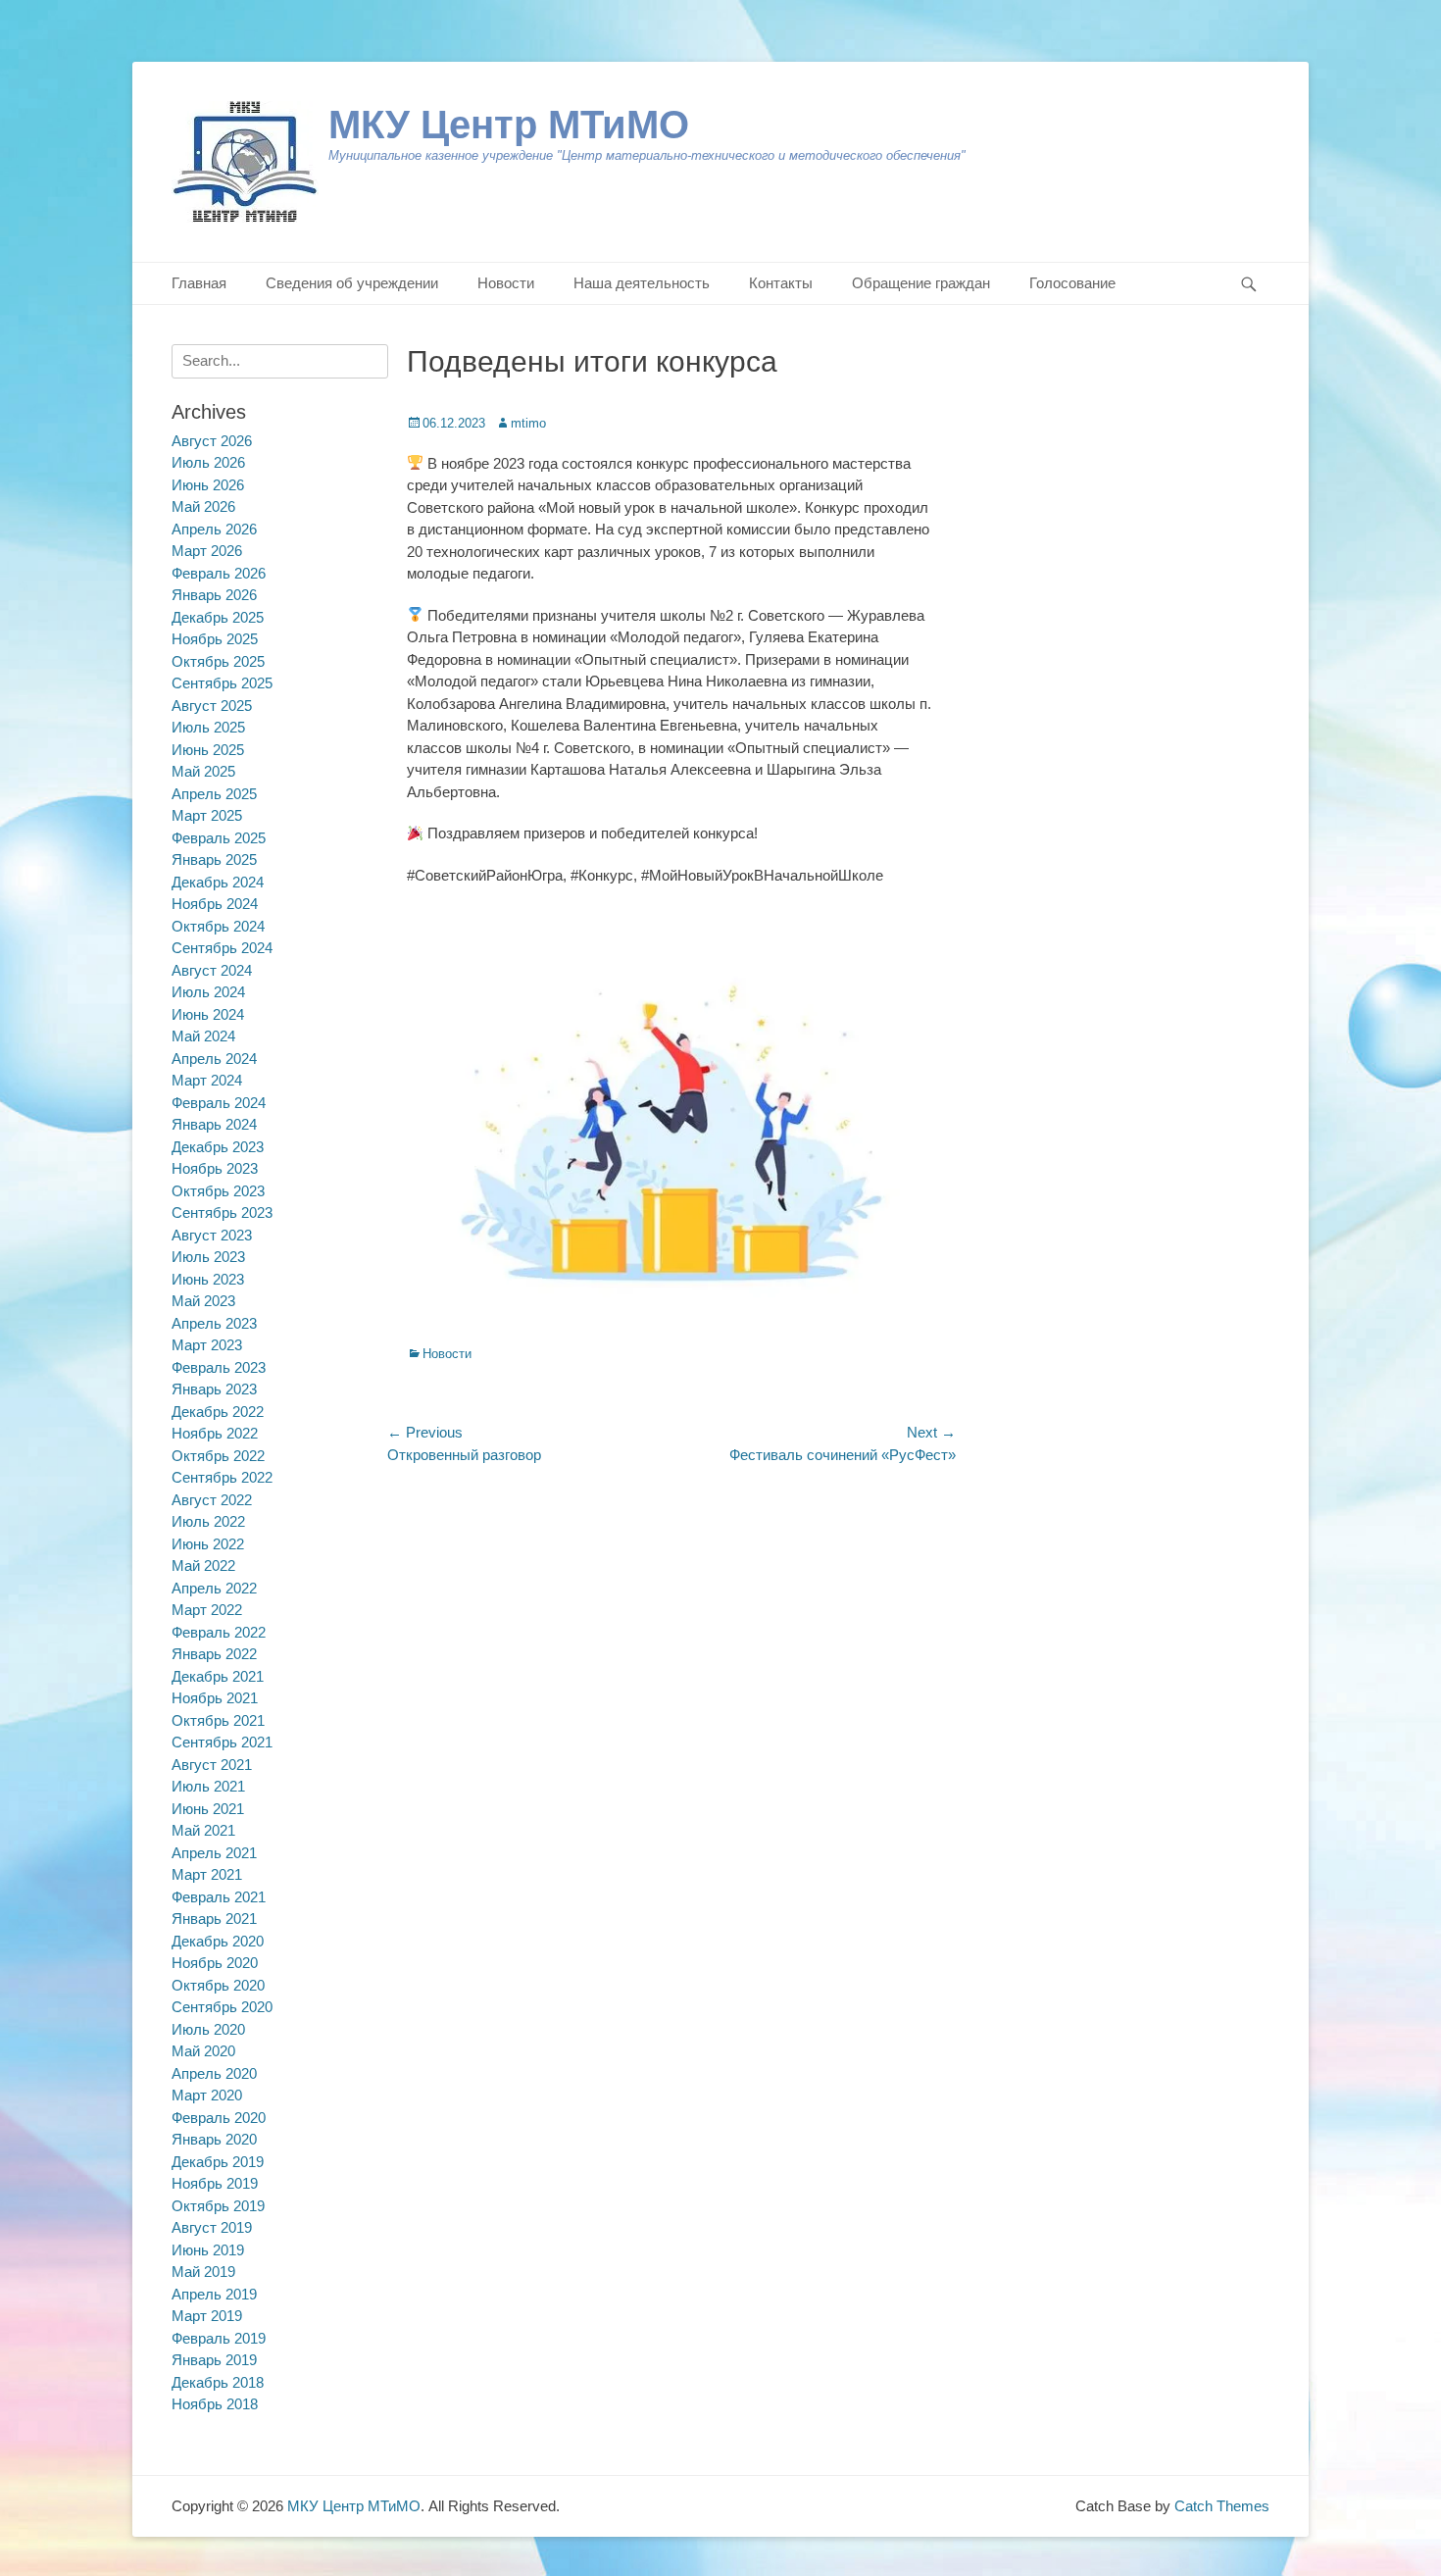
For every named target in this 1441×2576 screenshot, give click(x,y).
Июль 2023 (208, 1257)
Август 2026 (212, 441)
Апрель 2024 (214, 1059)
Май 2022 (203, 1566)
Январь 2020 (214, 2139)
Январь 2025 (214, 859)
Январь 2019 (214, 2360)
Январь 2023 (214, 1389)
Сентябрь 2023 (222, 1212)
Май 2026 (203, 506)
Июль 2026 (208, 462)
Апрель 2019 (214, 2294)
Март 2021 (207, 1874)
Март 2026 (207, 551)
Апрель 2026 (214, 529)
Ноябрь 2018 (215, 2404)
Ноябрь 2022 (215, 1433)
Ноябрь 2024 (215, 904)
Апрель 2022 (214, 1588)
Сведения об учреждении (352, 283)
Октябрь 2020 (218, 1985)
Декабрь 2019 (218, 2162)
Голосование (1072, 283)
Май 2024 (203, 1036)
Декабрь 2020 (218, 1941)
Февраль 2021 (219, 1897)
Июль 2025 (208, 727)
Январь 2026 (214, 595)
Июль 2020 (208, 2029)
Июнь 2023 (208, 1279)
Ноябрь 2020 (215, 1963)
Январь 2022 (214, 1654)
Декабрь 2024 (218, 882)
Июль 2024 (208, 992)
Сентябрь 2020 (222, 2007)
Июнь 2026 (208, 485)
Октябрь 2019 (218, 2206)
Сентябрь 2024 (222, 948)
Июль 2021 (208, 1786)
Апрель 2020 (214, 2073)
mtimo (528, 423)
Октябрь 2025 (218, 661)
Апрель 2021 (214, 1853)
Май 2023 (203, 1301)
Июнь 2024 (208, 1014)
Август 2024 (212, 970)
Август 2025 (212, 706)
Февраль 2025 (219, 838)
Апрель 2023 (214, 1323)
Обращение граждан (921, 283)
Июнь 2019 (208, 2250)
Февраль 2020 (219, 2118)
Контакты (781, 283)
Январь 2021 (214, 1919)
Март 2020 (207, 2095)
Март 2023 (207, 1345)
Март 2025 (207, 815)
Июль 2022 (208, 1521)
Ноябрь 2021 (215, 1698)
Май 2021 (203, 1830)
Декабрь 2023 (218, 1147)
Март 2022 (207, 1610)
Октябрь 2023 (218, 1191)
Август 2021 (212, 1765)
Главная (199, 283)
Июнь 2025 (208, 750)
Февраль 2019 (219, 2338)
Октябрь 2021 (218, 1720)
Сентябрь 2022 (222, 1477)
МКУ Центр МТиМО (509, 125)
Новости (506, 283)
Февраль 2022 (219, 1632)
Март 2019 (207, 2316)
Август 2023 (212, 1235)
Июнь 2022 (208, 1544)
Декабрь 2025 (218, 617)
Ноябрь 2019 (215, 2183)
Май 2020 (203, 2051)
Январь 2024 (214, 1124)
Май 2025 (203, 771)
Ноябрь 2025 (215, 639)
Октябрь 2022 (218, 1456)
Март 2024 (207, 1080)
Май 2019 (203, 2272)
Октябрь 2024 (218, 926)
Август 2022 (212, 1500)
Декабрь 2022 (218, 1412)
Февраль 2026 (219, 573)
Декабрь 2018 (218, 2382)
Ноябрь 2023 (215, 1168)
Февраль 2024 (219, 1103)
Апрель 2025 (214, 794)
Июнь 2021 (208, 1809)
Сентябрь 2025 (222, 683)
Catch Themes (1222, 2506)
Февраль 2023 (219, 1367)
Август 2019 (212, 2227)
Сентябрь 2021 (222, 1742)
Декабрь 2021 (218, 1676)
